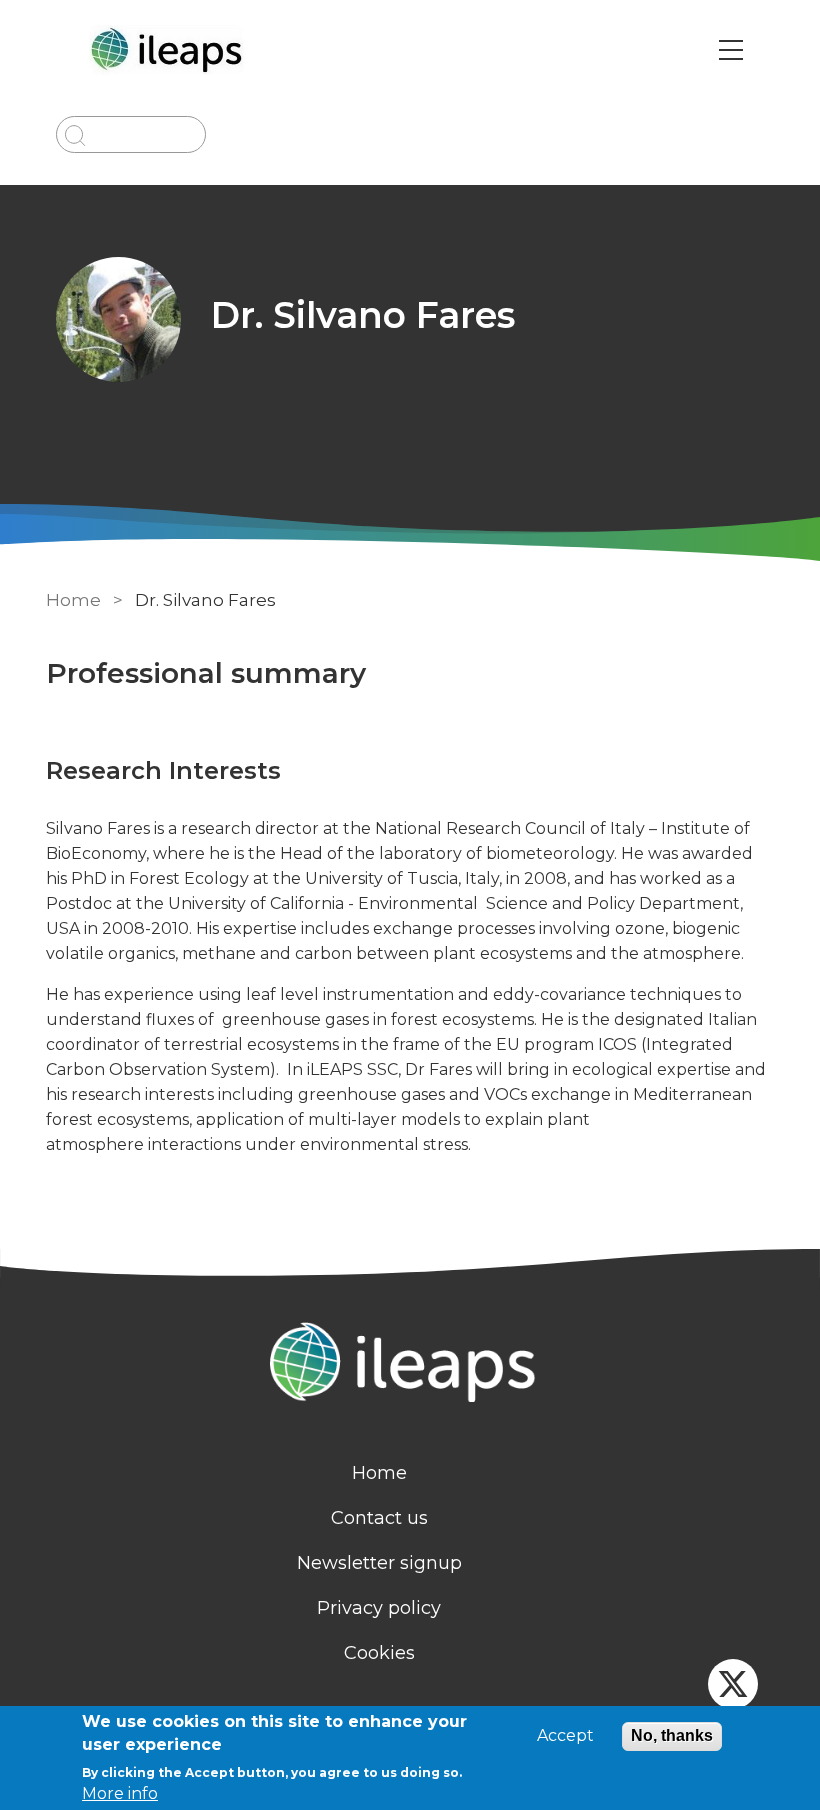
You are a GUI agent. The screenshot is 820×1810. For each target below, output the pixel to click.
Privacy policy (379, 1608)
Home (73, 600)
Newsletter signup (379, 1563)
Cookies (379, 1653)
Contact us (379, 1518)
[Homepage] (410, 1364)
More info (120, 1793)
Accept (565, 1736)
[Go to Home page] (169, 50)
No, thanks (672, 1735)
